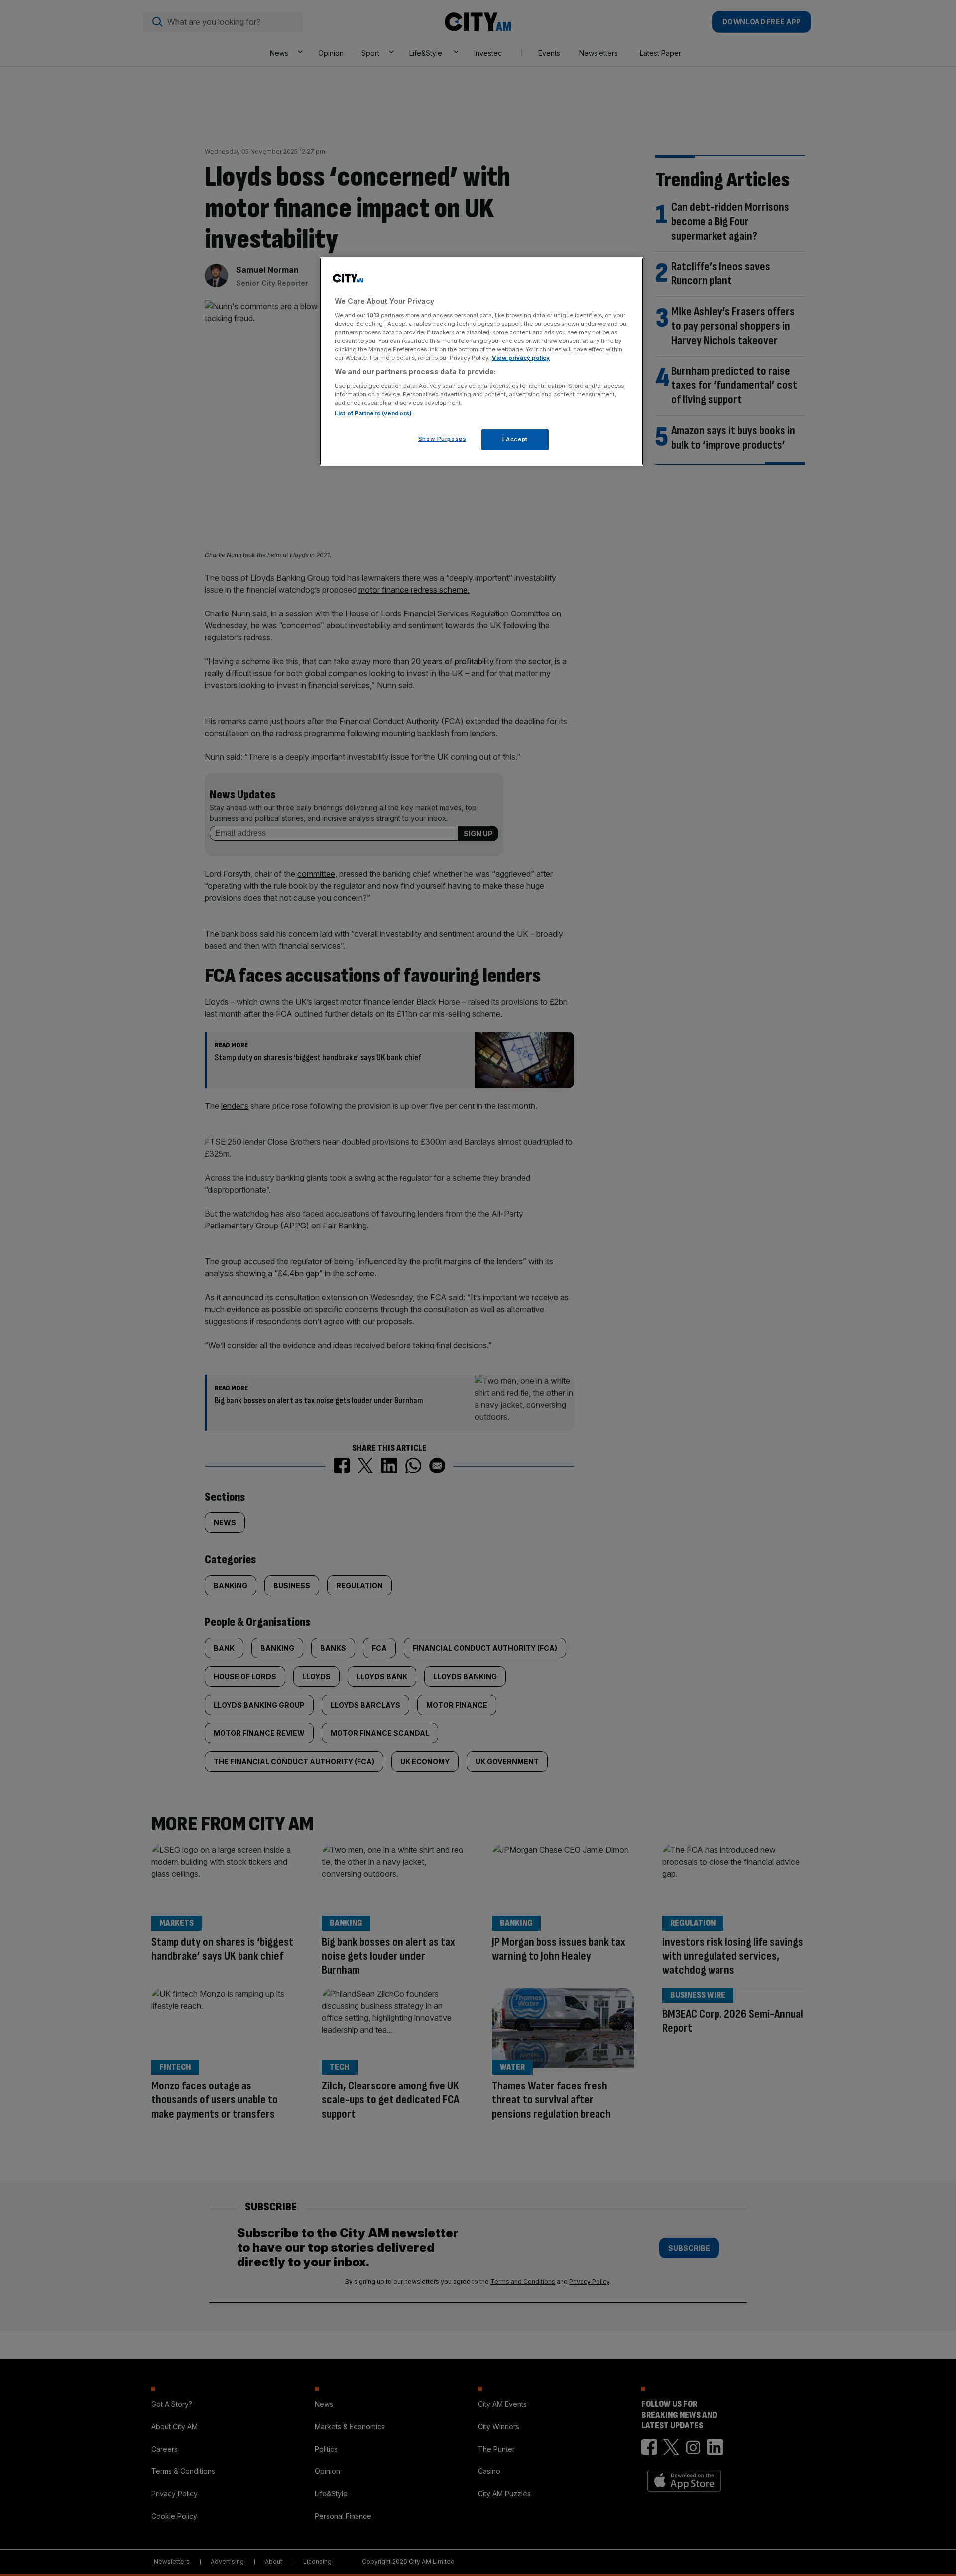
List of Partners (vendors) (373, 413)
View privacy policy (521, 358)
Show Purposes (442, 439)
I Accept (515, 439)
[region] (481, 362)
